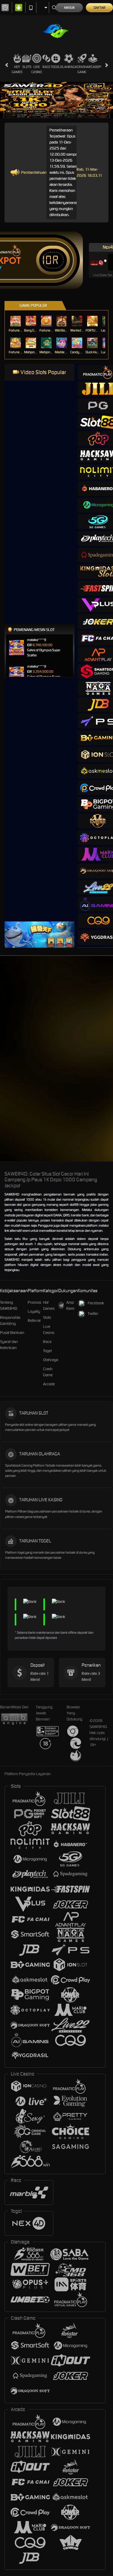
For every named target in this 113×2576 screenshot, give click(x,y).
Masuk (69, 8)
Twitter (93, 1314)
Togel (56, 67)
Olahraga (69, 67)
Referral (34, 1320)
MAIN (16, 321)
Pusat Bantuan (12, 1333)
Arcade (93, 67)
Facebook (96, 1303)
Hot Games (17, 69)
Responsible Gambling (10, 1320)
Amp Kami (70, 1305)
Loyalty (34, 1311)
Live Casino (37, 69)
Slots (27, 67)
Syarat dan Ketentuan (9, 1345)
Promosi (35, 1302)
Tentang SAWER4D (9, 1305)
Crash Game (82, 69)
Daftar (100, 8)
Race (46, 67)
